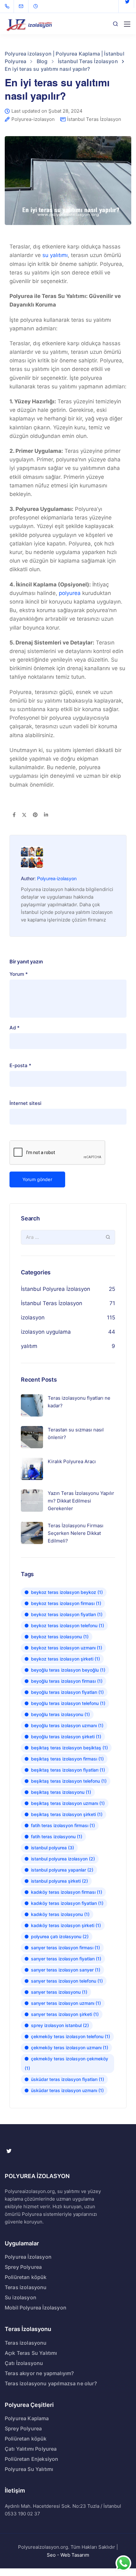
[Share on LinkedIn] (46, 815)
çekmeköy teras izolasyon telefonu (71, 2036)
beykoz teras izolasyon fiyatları (67, 1614)
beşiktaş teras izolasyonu (61, 1792)
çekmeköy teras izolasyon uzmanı (70, 2048)
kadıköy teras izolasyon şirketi (66, 1925)
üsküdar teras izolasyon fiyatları (68, 2079)
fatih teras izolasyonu (57, 1836)
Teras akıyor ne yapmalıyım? (39, 2373)
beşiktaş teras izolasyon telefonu (69, 1781)
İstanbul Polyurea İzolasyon (56, 1289)
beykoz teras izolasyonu (60, 1637)
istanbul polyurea (53, 1848)
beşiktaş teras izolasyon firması (67, 1759)
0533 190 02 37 (22, 2514)
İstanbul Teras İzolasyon (94, 119)
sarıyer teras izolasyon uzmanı (66, 2003)
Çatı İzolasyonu (24, 2363)
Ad (15, 1028)
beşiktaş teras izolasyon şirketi (67, 1814)
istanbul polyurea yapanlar (62, 1870)
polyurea (70, 593)
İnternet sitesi (25, 1103)
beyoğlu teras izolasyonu (60, 1714)
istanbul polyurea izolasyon (63, 1859)
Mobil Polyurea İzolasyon (36, 2308)
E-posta (20, 1065)
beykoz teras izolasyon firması (66, 1603)
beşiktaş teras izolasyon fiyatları (68, 1770)
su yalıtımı (55, 255)
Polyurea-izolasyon (33, 119)
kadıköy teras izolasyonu (60, 1914)
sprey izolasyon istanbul (60, 2025)
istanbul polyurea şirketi (59, 1881)
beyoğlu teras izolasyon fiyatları (67, 1692)
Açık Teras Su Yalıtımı (31, 2353)
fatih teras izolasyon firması (63, 1825)
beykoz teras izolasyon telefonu (68, 1625)
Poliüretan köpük (26, 2277)
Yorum (19, 974)
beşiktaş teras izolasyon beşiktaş (69, 1748)
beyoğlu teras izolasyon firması (67, 1681)
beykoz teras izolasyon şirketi (65, 1659)
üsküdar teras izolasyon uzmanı (67, 2090)
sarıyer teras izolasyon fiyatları (66, 1959)
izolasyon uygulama (46, 1332)
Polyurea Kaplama (27, 2418)
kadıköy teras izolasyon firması (67, 1892)
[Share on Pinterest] (35, 815)
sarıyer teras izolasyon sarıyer (66, 1970)
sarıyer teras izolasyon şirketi (65, 2014)
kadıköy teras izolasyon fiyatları (67, 1903)
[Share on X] (24, 815)
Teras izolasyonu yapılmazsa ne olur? (51, 2383)
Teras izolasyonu (26, 2287)
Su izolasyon (21, 2297)
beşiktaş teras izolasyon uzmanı (68, 1803)
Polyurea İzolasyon (28, 2257)
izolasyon (33, 1318)
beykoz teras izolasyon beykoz (67, 1592)
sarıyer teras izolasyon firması (65, 1948)
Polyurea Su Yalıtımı (29, 2469)
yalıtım (29, 1346)
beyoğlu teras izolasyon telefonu (68, 1703)
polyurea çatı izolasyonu (60, 1936)
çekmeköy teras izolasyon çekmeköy (66, 2063)
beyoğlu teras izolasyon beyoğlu (68, 1670)
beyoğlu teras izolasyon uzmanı (67, 1725)
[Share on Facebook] (14, 815)
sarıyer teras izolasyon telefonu (67, 1981)
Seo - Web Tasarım (68, 2555)
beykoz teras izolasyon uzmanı (67, 1648)
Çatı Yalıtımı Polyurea (31, 2449)
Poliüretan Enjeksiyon (31, 2459)
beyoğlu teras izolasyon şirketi (66, 1737)
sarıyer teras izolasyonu (59, 1992)
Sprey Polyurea (23, 2267)
